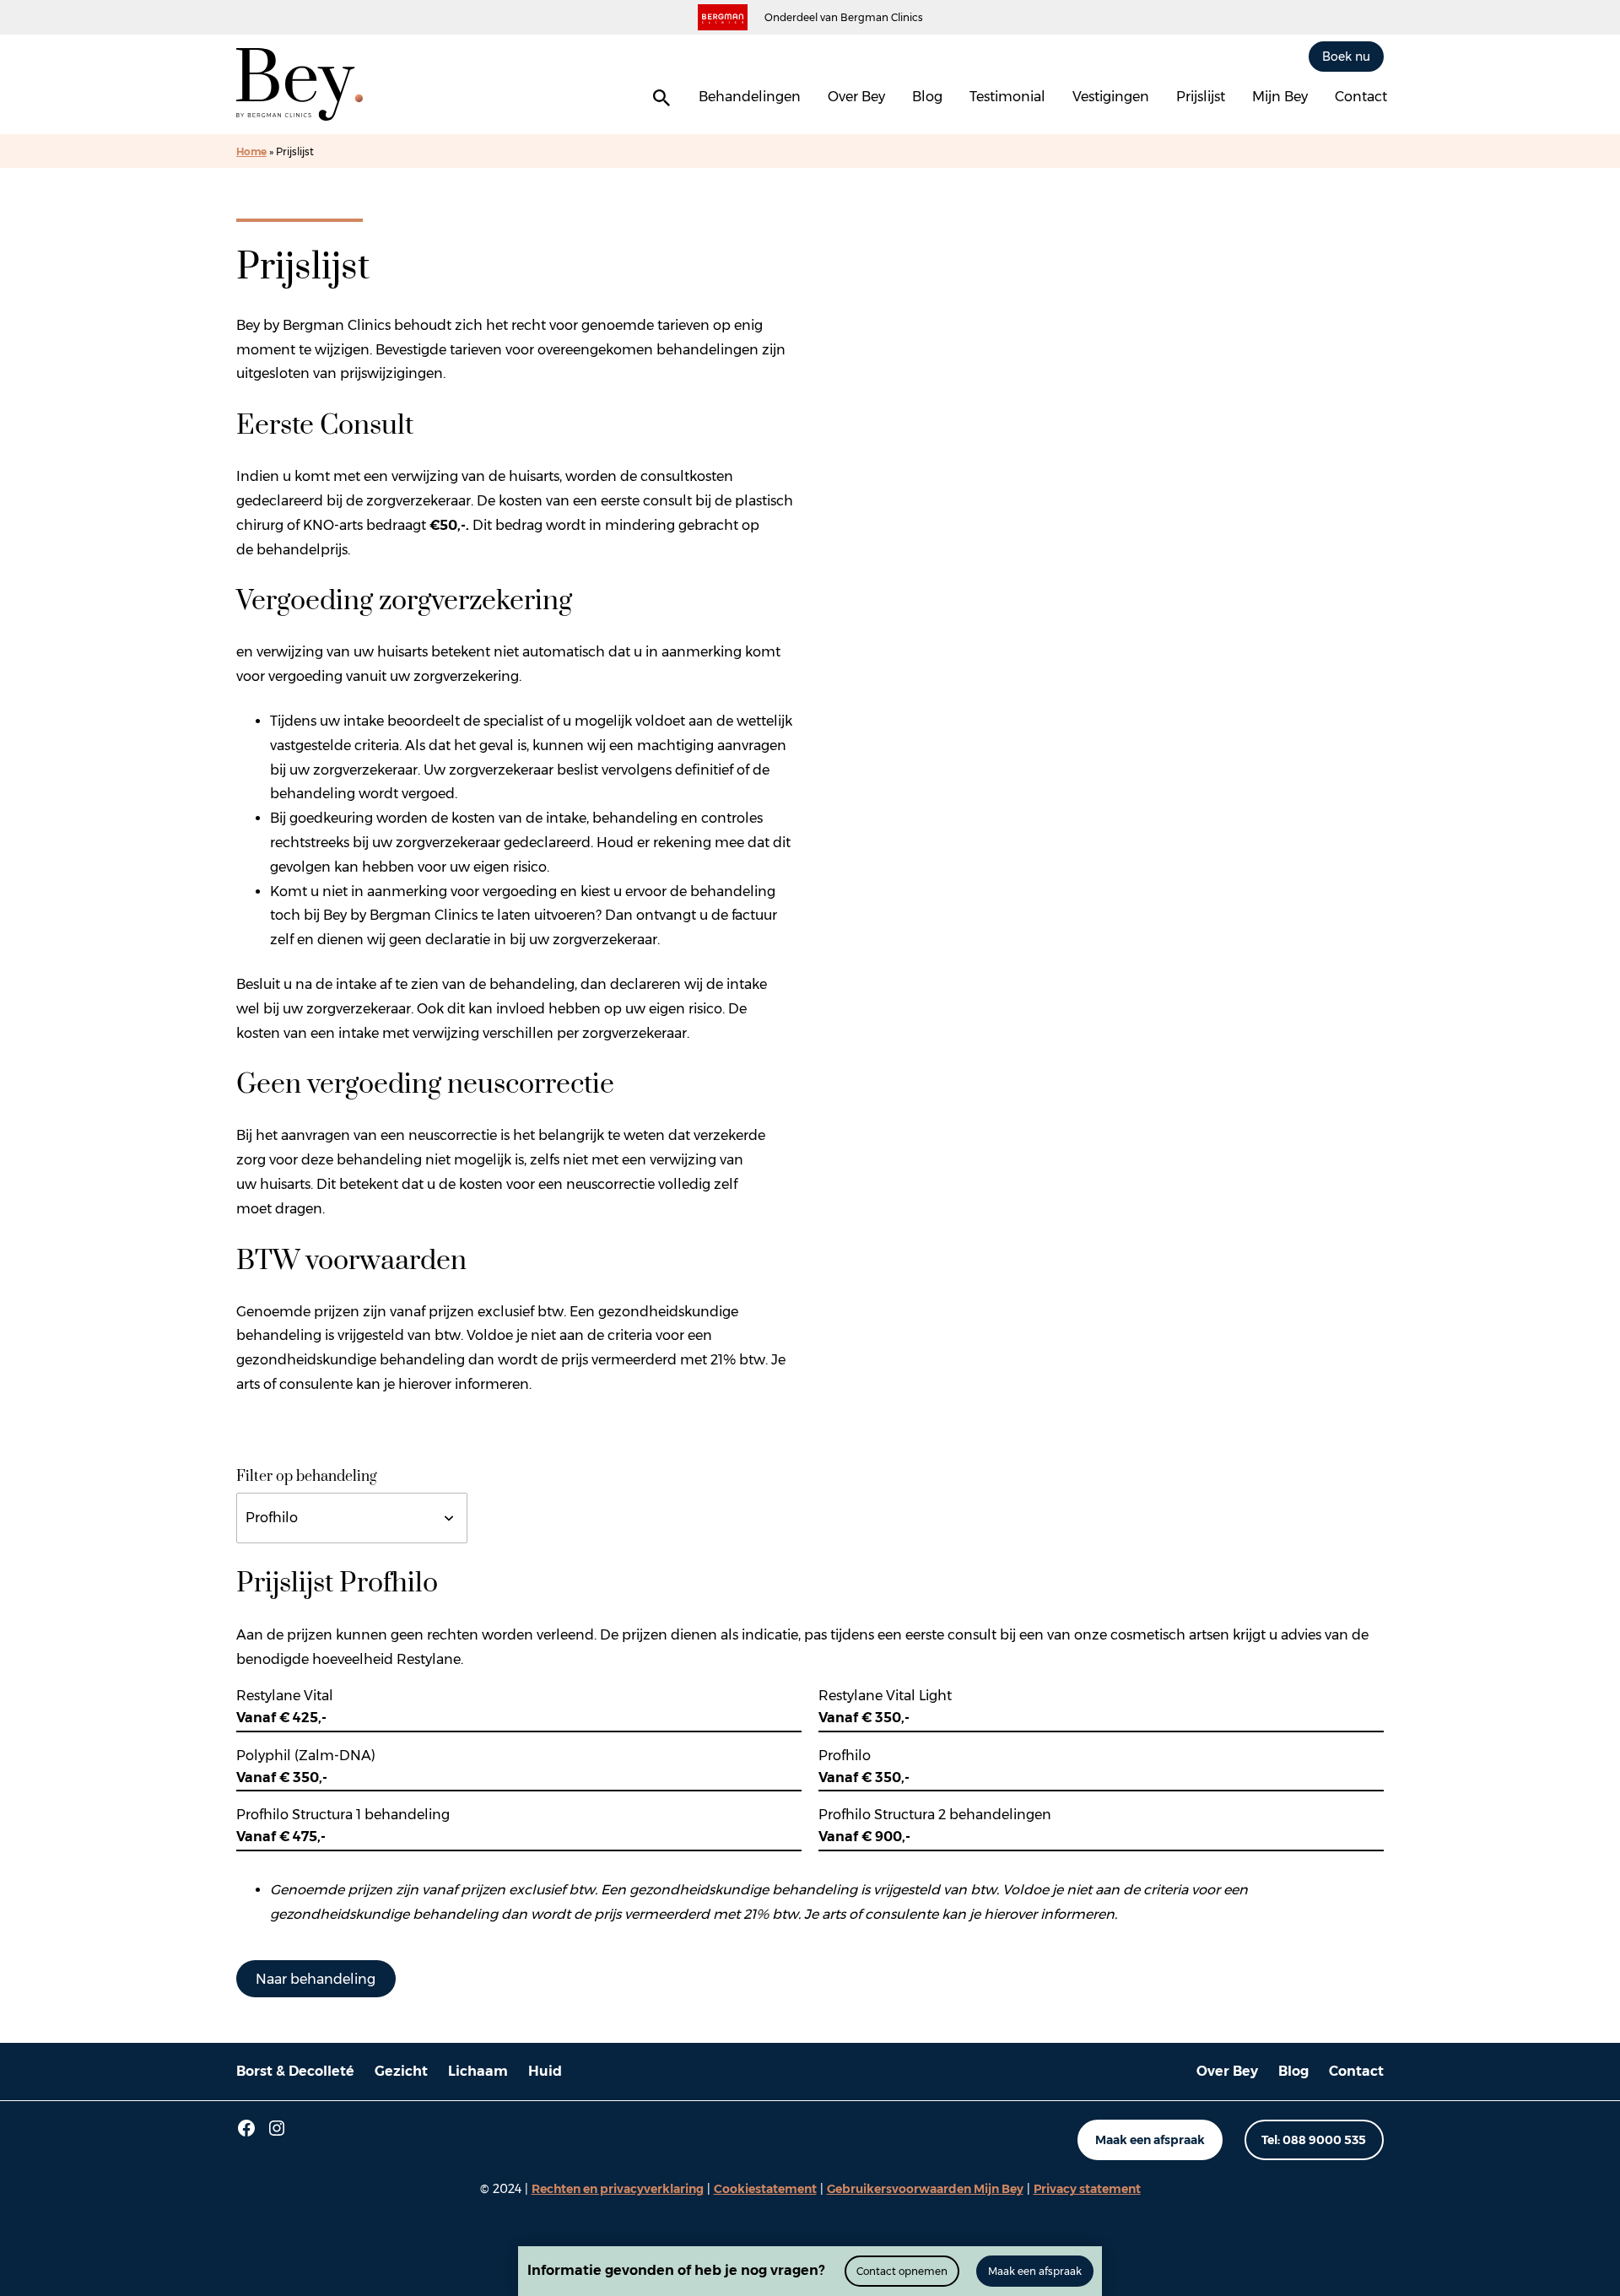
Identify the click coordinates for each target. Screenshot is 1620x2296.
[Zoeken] (661, 98)
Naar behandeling (316, 1979)
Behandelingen (750, 97)
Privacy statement (1087, 2189)
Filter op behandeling (307, 1477)
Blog (927, 97)
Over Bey (856, 97)
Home (251, 151)
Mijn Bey (1280, 97)
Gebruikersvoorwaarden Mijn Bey (925, 2189)
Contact (1361, 97)
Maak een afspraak (1150, 2140)
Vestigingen (1111, 97)
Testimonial (1007, 97)
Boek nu (1346, 56)
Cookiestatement (765, 2189)
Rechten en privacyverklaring (618, 2189)
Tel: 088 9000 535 (1314, 2140)
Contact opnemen (902, 2271)
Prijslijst (1201, 97)
